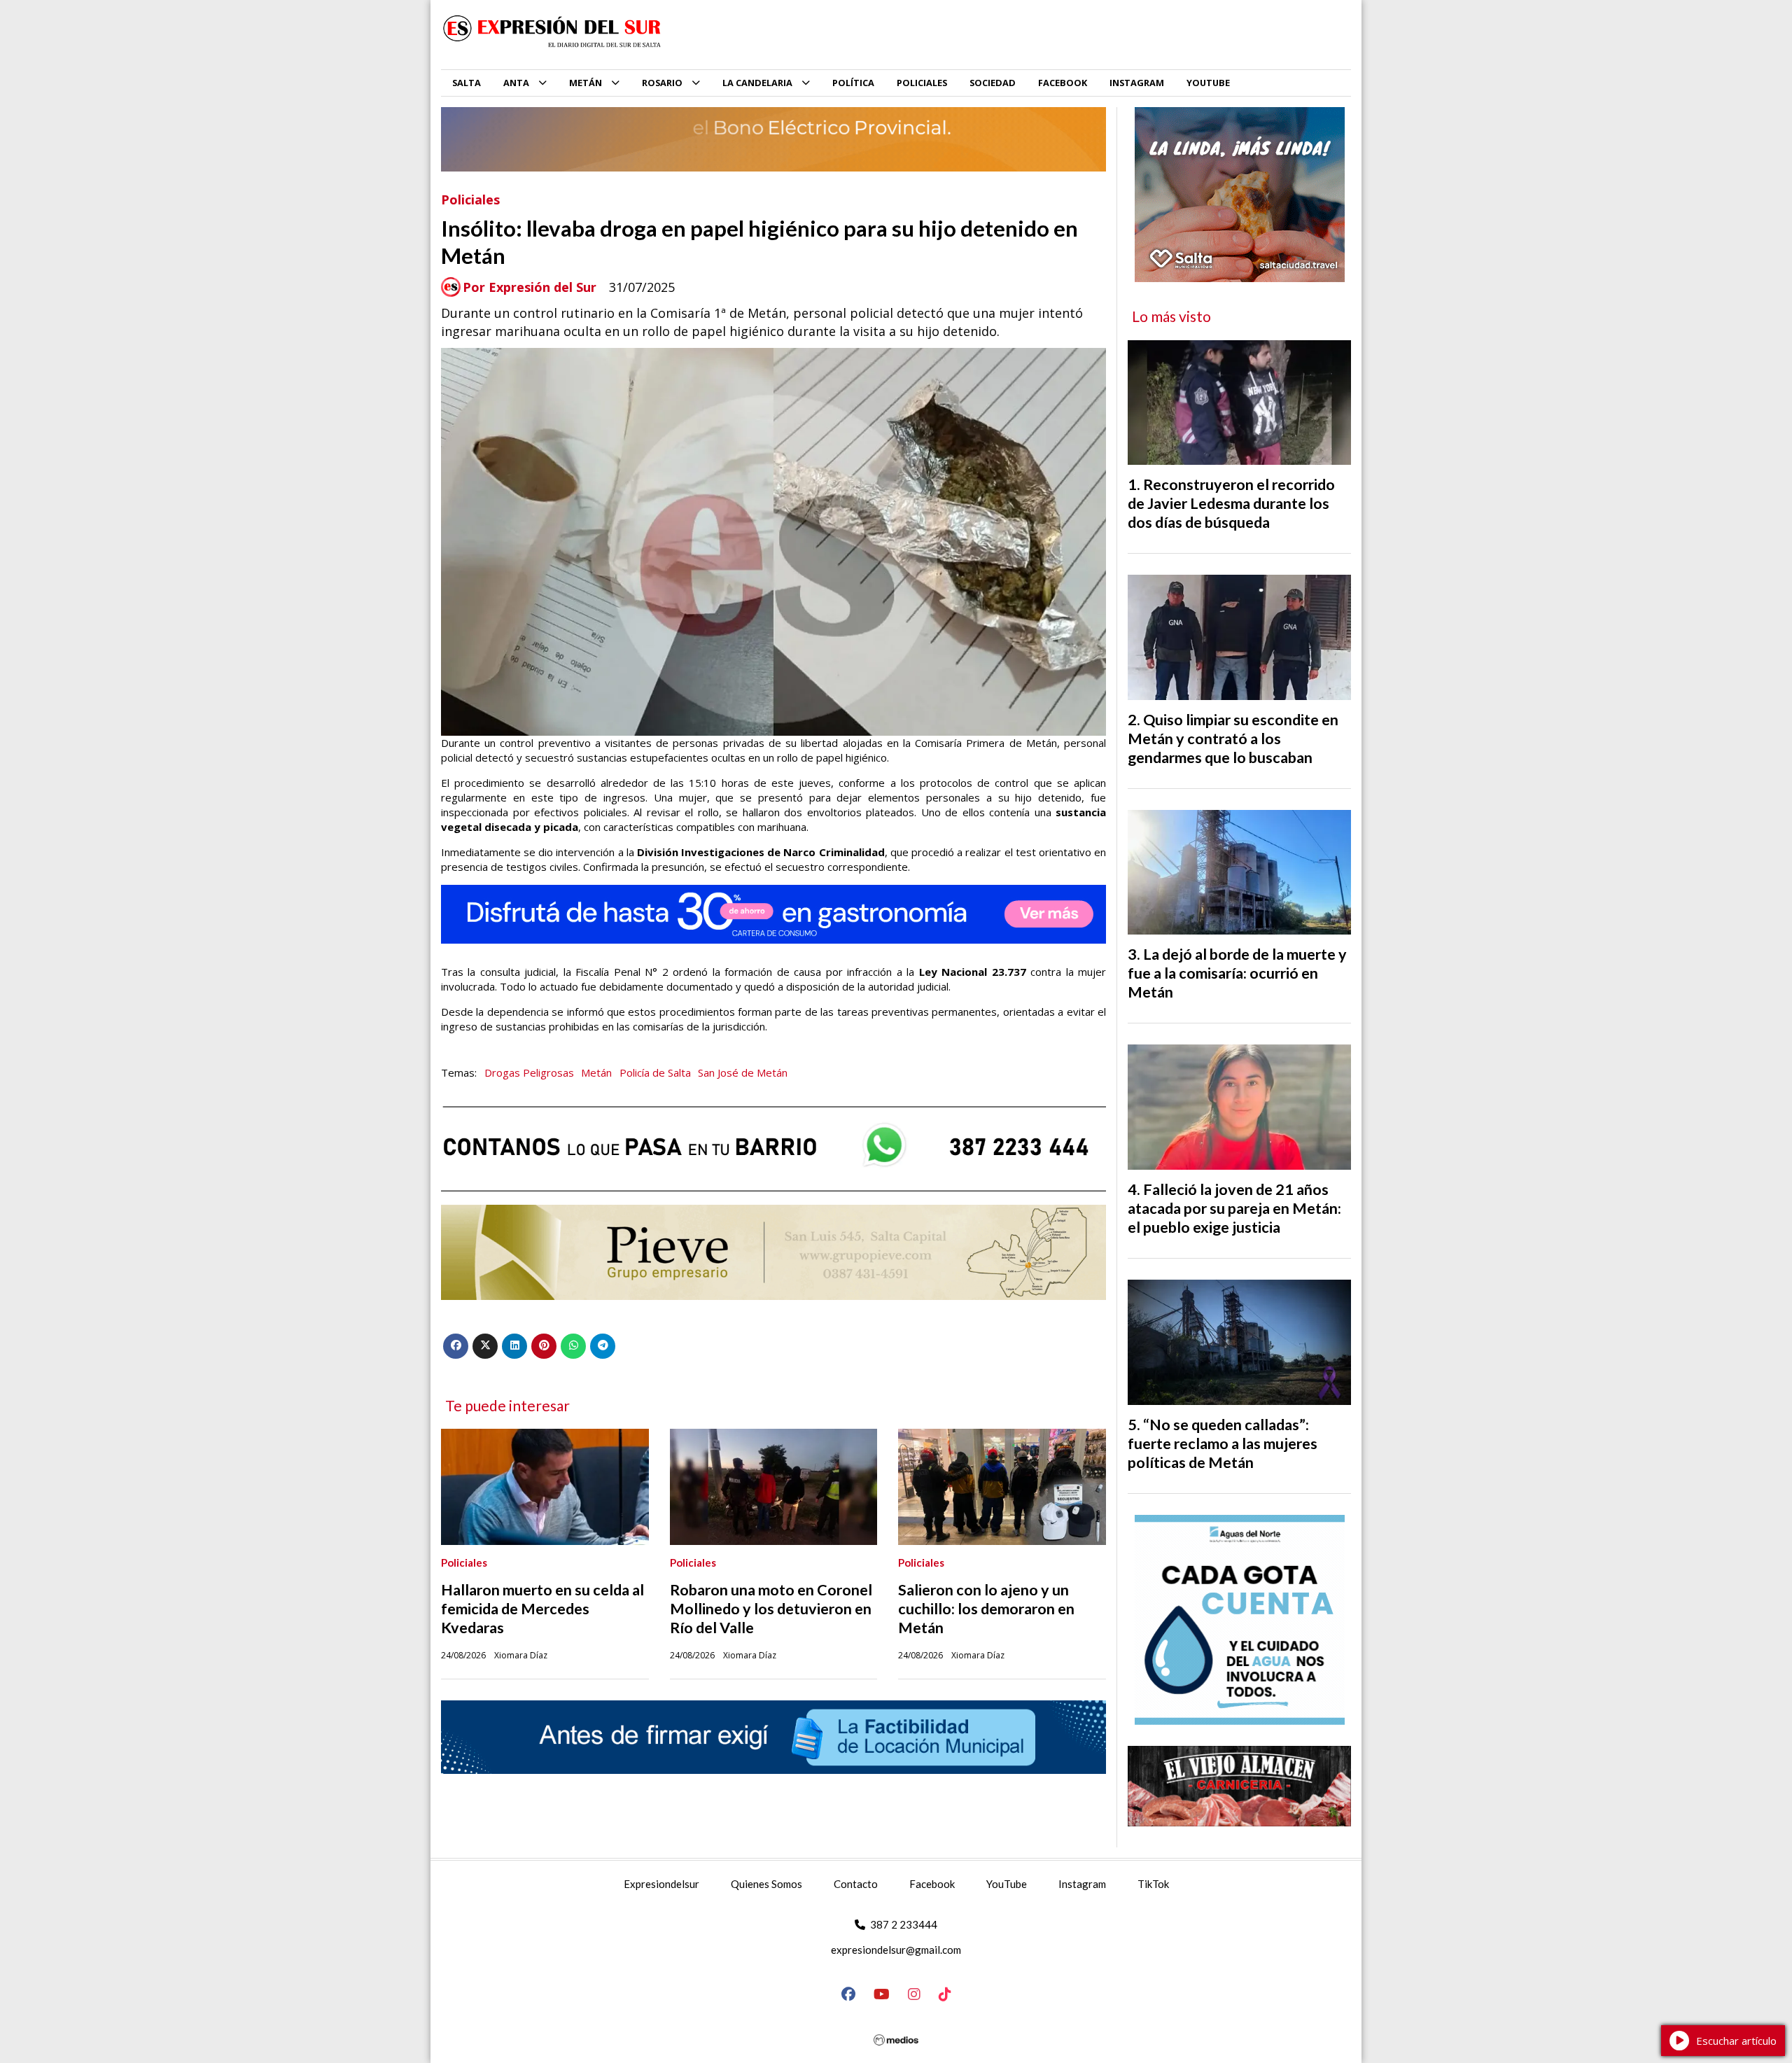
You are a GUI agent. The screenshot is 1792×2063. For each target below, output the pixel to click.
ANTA (516, 83)
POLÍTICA (853, 83)
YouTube (1007, 1884)
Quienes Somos (766, 1884)
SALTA (467, 83)
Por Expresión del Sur (530, 287)
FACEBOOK (1063, 83)
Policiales (470, 200)
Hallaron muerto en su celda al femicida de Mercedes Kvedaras (542, 1609)
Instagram (1082, 1884)
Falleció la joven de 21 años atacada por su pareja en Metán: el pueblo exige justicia (1234, 1208)
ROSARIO (662, 83)
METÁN (586, 83)
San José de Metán (743, 1072)
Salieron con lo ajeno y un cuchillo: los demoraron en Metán (986, 1609)
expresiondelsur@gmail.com (896, 1950)
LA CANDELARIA (757, 83)
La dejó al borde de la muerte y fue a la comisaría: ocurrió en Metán (1237, 973)
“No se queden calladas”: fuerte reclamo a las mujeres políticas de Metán (1223, 1443)
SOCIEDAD (993, 83)
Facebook (932, 1884)
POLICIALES (922, 83)
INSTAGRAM (1137, 83)
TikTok (1153, 1884)
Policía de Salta (655, 1072)
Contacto (856, 1884)
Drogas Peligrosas (529, 1072)
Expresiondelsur (661, 1884)
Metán (596, 1072)
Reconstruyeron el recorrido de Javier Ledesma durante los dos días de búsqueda (1231, 503)
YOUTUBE (1208, 83)
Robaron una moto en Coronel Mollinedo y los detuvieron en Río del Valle (771, 1609)
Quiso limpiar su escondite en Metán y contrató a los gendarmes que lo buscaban (1233, 739)
